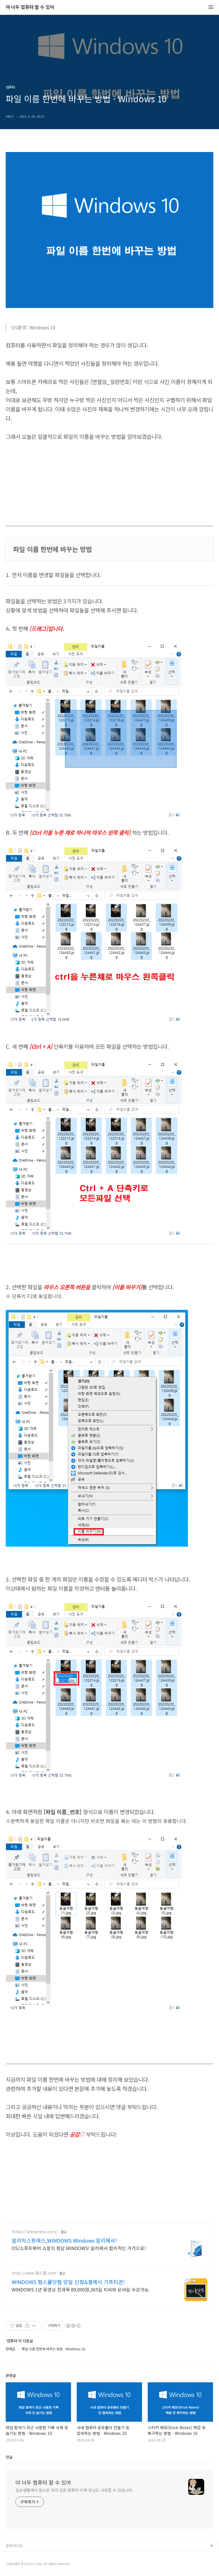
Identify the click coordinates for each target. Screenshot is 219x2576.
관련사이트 (14, 2546)
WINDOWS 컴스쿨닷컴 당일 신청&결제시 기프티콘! (68, 2282)
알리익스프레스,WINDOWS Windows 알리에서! (64, 2240)
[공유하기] (27, 2326)
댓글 (9, 2457)
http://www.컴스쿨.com (34, 2273)
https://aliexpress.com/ (35, 2232)
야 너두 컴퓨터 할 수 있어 (30, 7)
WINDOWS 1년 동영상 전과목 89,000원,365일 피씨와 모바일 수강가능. (81, 2289)
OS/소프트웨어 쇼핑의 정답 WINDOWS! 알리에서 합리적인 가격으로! (79, 2248)
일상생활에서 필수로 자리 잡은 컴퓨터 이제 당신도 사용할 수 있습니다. (74, 2490)
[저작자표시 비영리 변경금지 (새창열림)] (73, 2326)
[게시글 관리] (34, 2326)
